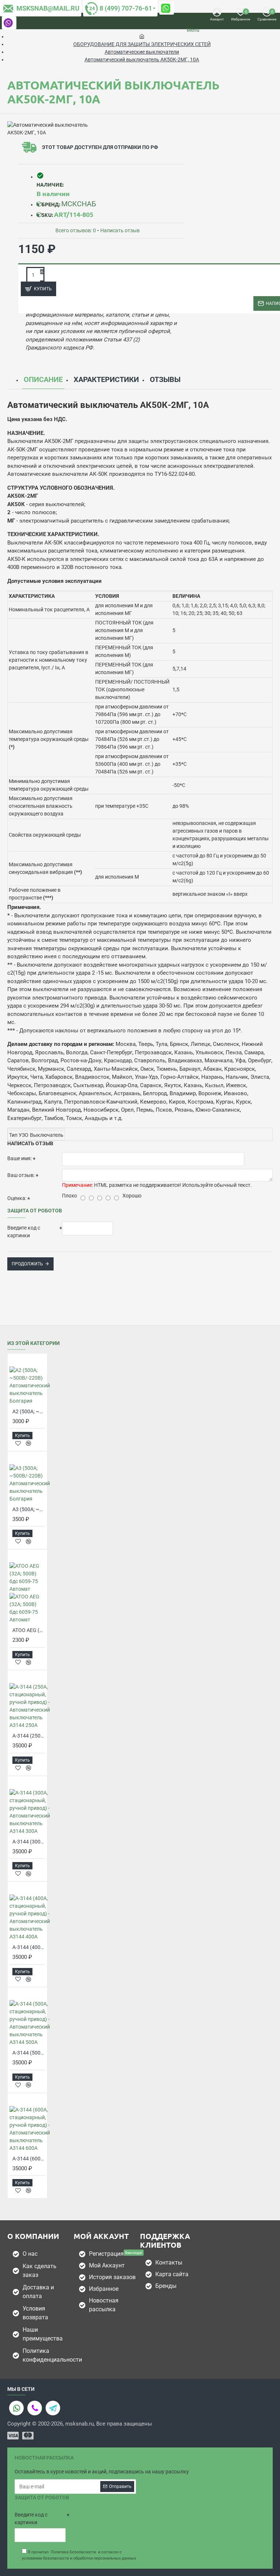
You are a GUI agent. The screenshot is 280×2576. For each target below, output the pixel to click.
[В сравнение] (28, 1443)
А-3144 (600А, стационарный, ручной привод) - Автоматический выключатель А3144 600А (29, 2159)
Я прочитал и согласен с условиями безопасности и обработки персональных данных (79, 2555)
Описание (43, 379)
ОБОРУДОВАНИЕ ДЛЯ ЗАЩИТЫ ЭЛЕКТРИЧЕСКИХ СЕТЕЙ (142, 44)
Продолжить (27, 1264)
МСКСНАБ (79, 204)
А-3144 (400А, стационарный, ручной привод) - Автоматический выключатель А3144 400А (29, 1947)
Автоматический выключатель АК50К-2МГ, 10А (142, 60)
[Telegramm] (53, 2408)
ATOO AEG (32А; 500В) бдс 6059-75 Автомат (29, 1630)
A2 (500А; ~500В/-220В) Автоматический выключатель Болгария (29, 1411)
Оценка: (17, 1198)
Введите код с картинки (24, 1232)
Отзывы (165, 379)
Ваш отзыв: (21, 1175)
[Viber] (35, 2408)
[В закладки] (18, 1443)
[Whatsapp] (16, 2408)
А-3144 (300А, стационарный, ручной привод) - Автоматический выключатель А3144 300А (29, 1842)
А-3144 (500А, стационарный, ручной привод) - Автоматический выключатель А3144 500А (29, 2053)
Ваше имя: (20, 1158)
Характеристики (106, 379)
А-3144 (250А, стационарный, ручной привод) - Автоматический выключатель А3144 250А (29, 1736)
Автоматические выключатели (142, 52)
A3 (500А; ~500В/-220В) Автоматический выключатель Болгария (29, 1509)
